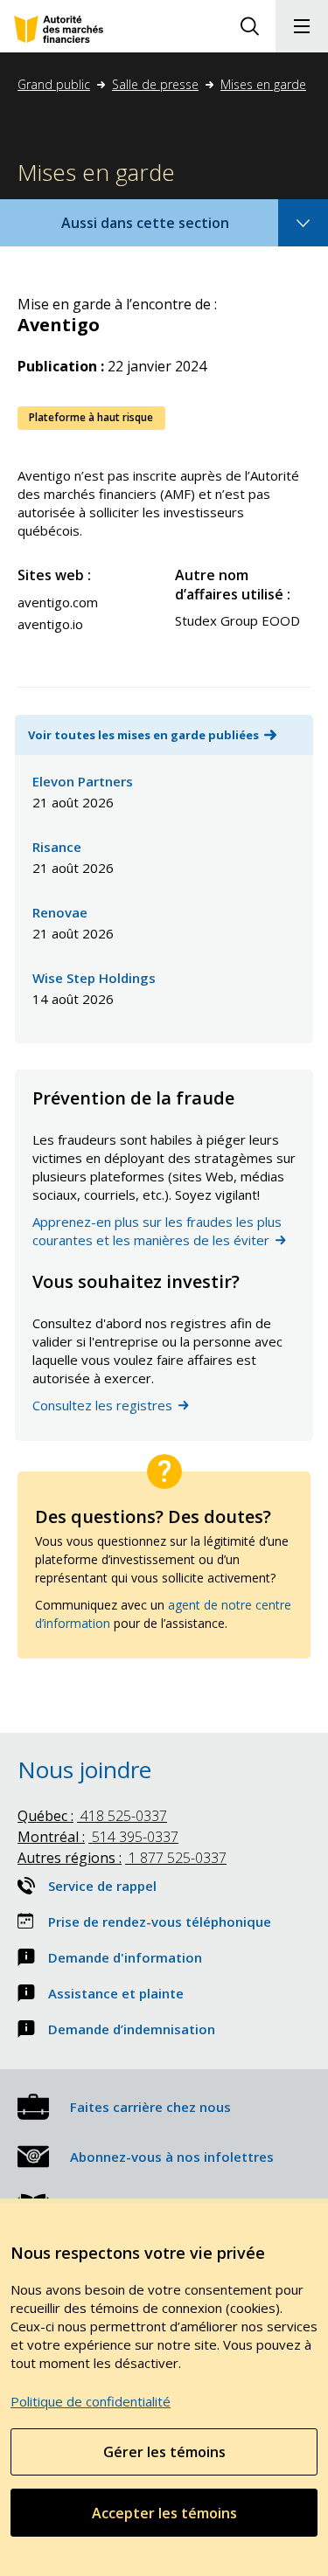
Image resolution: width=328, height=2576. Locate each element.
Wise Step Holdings (94, 978)
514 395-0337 (98, 1837)
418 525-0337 (92, 1816)
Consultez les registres (102, 1405)
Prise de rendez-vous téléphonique (160, 1922)
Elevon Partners (83, 781)
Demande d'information (125, 1957)
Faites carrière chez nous (150, 2107)
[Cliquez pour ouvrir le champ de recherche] (249, 26)
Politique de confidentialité (91, 2401)
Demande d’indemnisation (132, 2029)
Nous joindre (84, 1769)
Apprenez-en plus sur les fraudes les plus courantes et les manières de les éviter (157, 1231)
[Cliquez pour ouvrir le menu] (302, 26)
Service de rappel (102, 1886)
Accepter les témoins (164, 2513)
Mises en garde (263, 84)
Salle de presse (155, 84)
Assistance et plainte (116, 1993)
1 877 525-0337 (122, 1858)
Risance (57, 847)
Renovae (60, 912)
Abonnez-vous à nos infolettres (172, 2157)
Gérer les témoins (164, 2452)
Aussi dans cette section (169, 229)
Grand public (54, 84)
